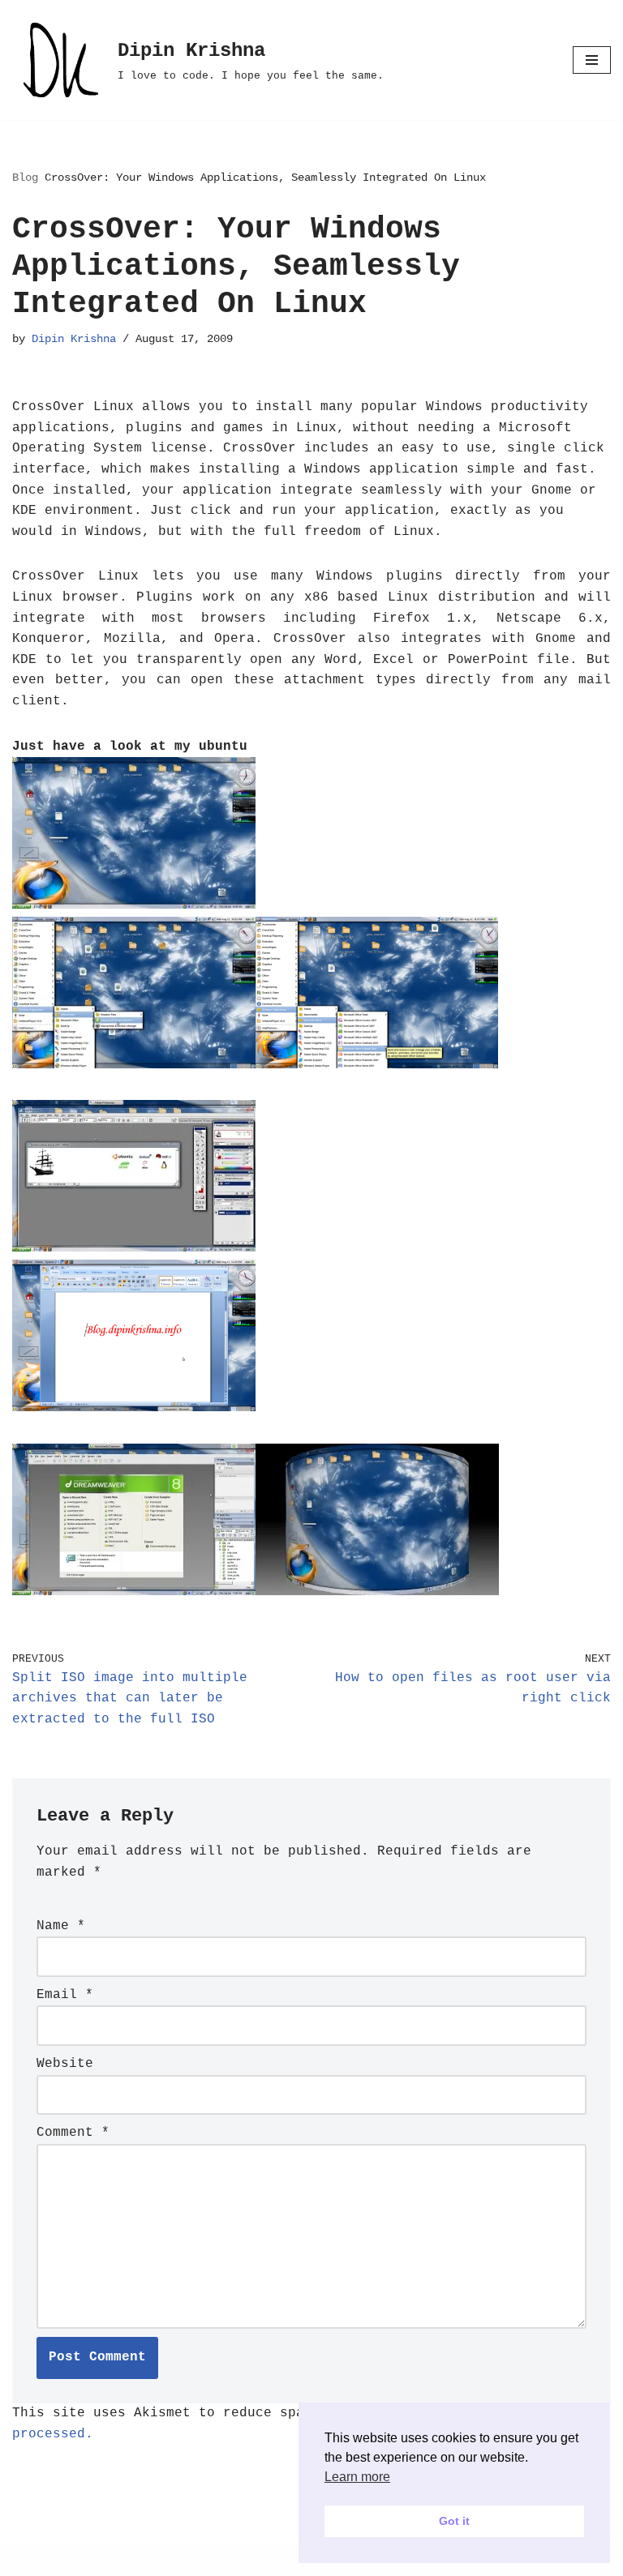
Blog (25, 178)
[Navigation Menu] (592, 60)
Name (61, 1926)
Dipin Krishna (74, 339)
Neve (218, 2558)
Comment (73, 2133)
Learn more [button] (357, 2477)
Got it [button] (454, 2521)
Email (65, 1995)
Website (65, 2064)
